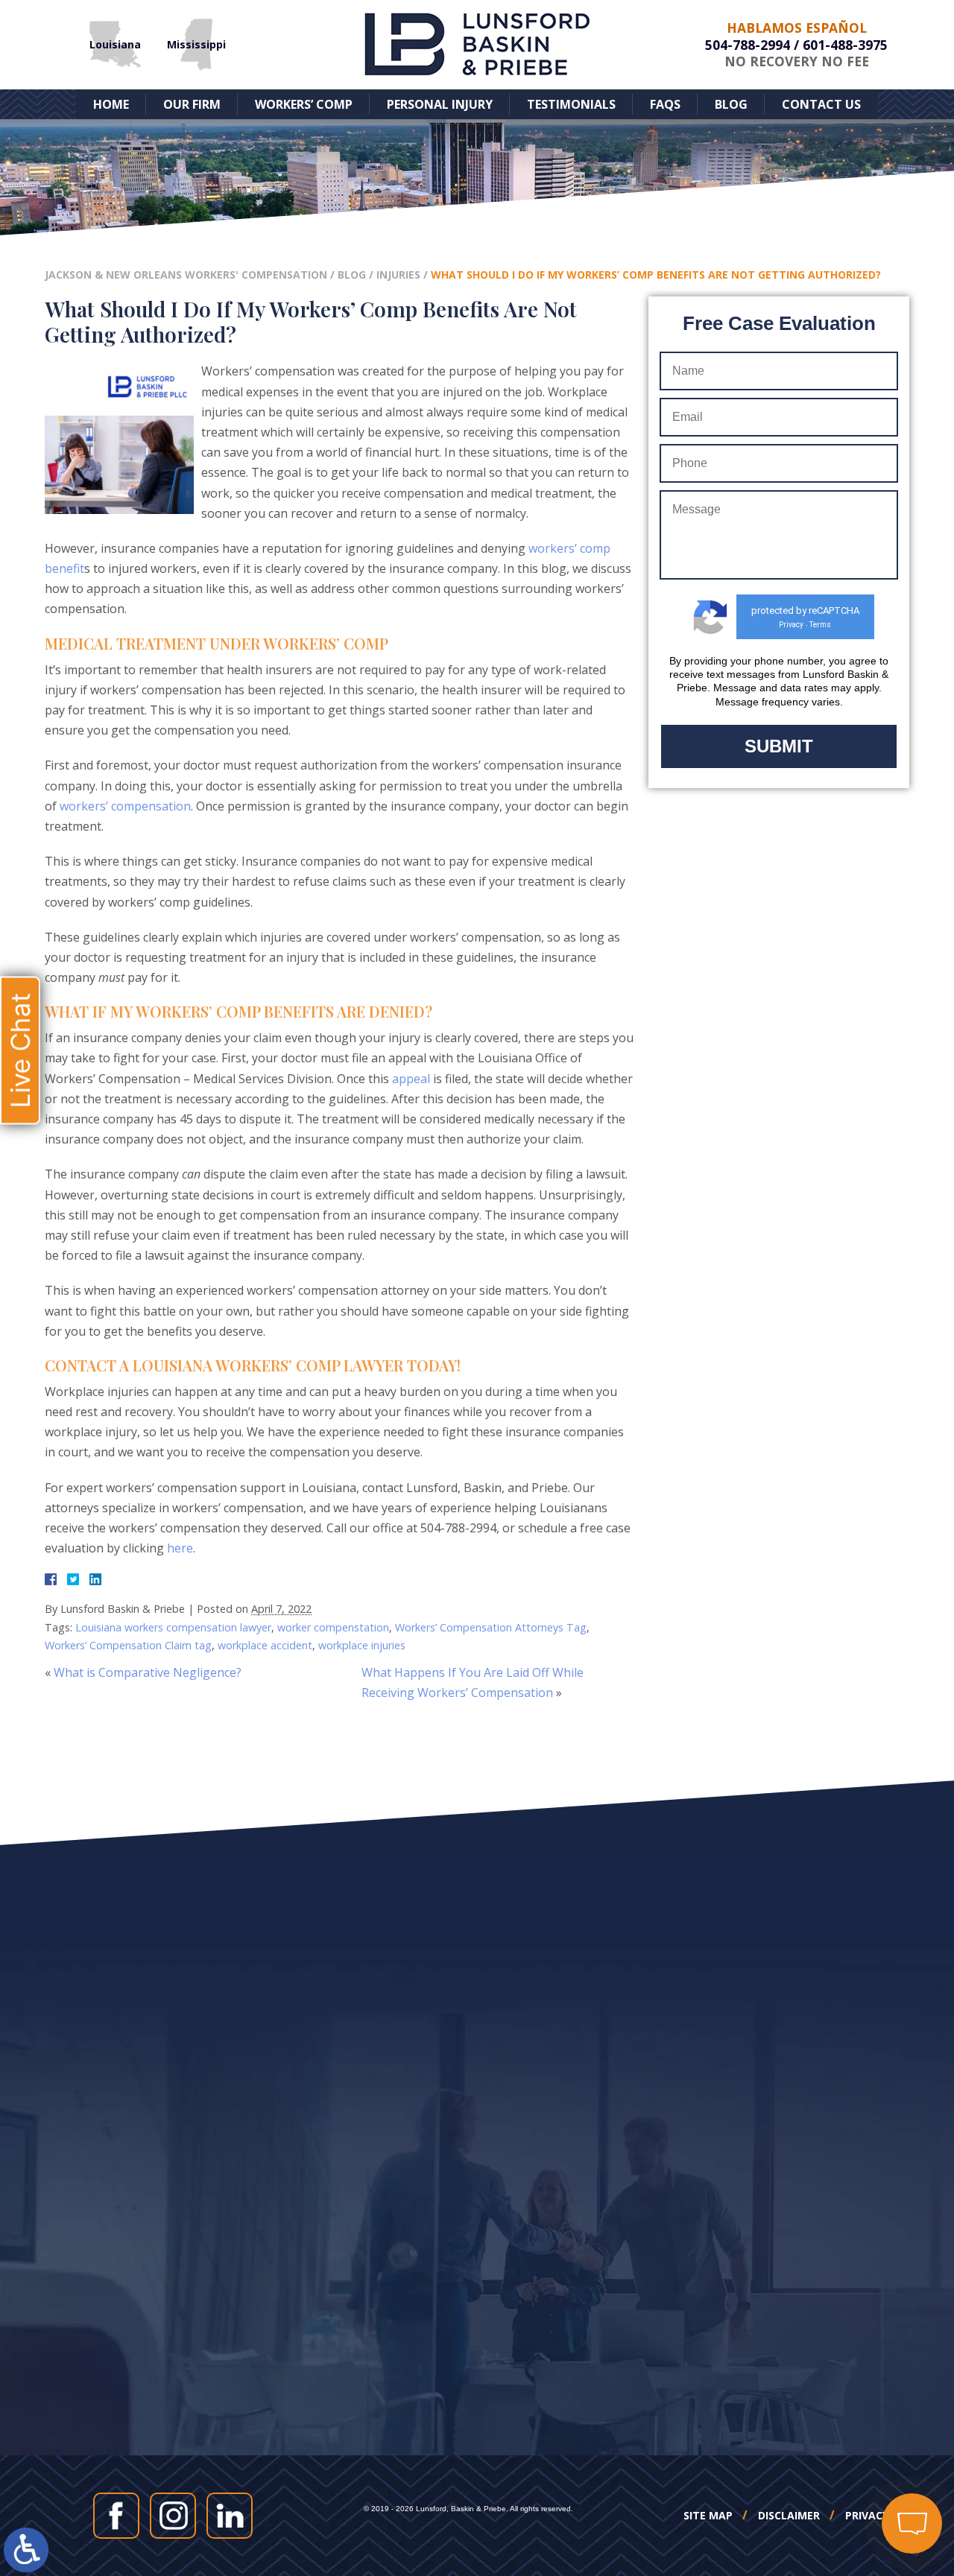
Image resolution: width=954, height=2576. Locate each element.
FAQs (665, 104)
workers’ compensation (125, 806)
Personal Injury (440, 104)
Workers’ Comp (304, 104)
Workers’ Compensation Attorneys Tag (491, 1627)
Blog (731, 104)
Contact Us (821, 104)
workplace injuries (362, 1645)
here (180, 1548)
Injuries (398, 275)
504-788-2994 (748, 45)
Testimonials (571, 104)
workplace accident (265, 1645)
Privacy (791, 625)
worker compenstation (333, 1627)
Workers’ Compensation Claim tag (128, 1645)
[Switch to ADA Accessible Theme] (26, 2550)
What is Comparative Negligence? (148, 1672)
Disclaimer (789, 2516)
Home (111, 104)
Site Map (708, 2516)
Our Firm (192, 104)
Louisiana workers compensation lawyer (173, 1627)
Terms (820, 625)
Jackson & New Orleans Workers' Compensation (186, 275)
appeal (411, 1079)
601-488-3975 (845, 45)
